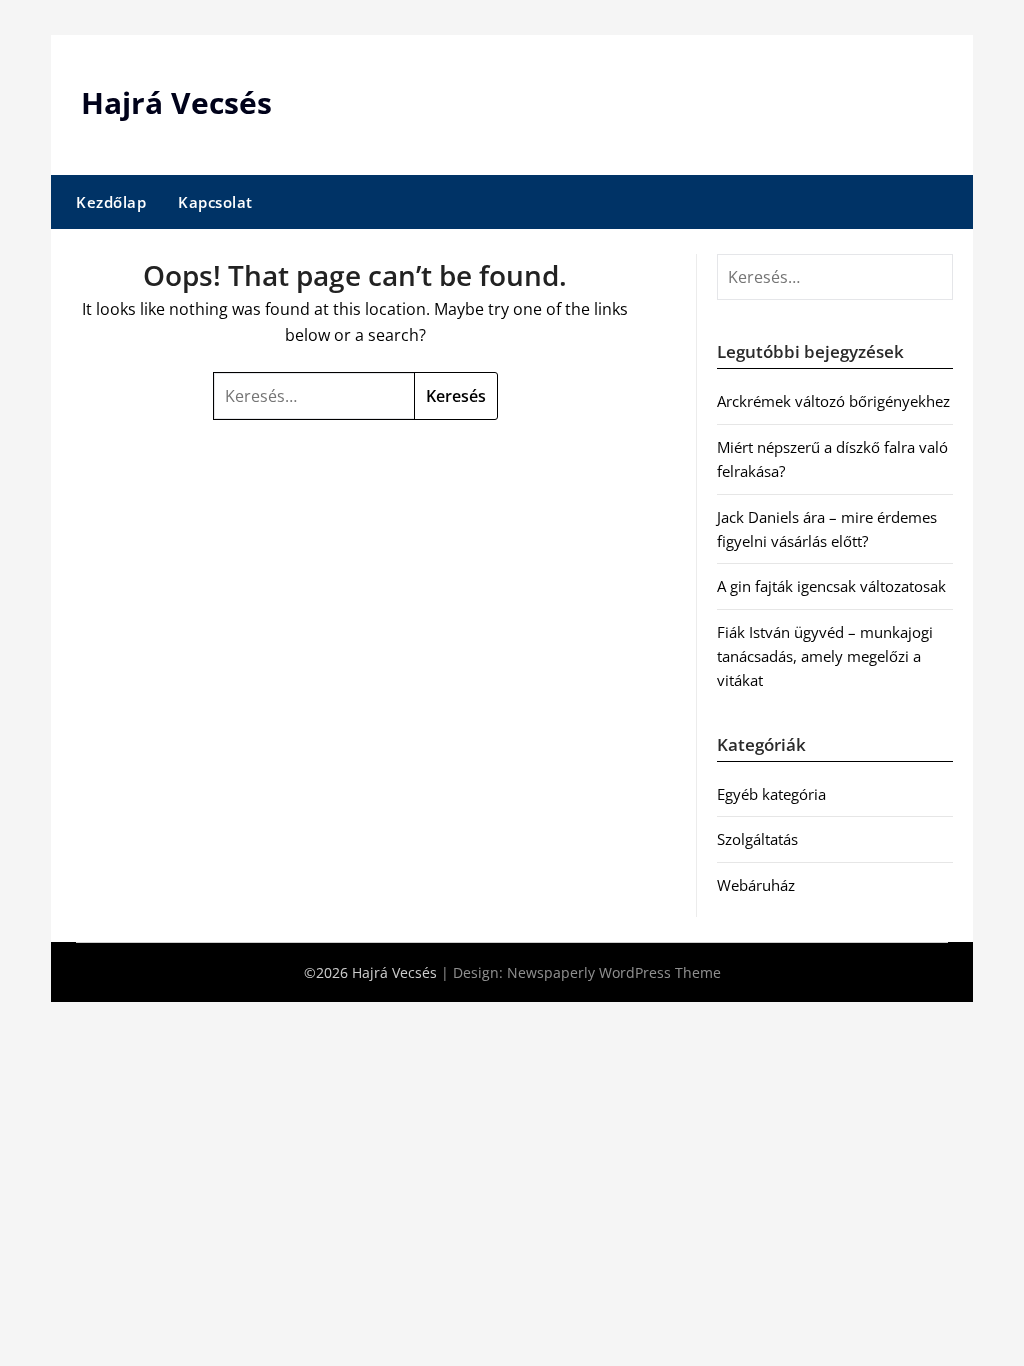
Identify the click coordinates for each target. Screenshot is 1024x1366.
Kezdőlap (111, 202)
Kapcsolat (215, 202)
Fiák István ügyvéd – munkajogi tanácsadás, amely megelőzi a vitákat (825, 656)
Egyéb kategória (771, 794)
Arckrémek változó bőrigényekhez (833, 401)
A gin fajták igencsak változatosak (831, 586)
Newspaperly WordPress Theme (614, 972)
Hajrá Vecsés (176, 102)
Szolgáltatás (757, 839)
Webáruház (756, 885)
